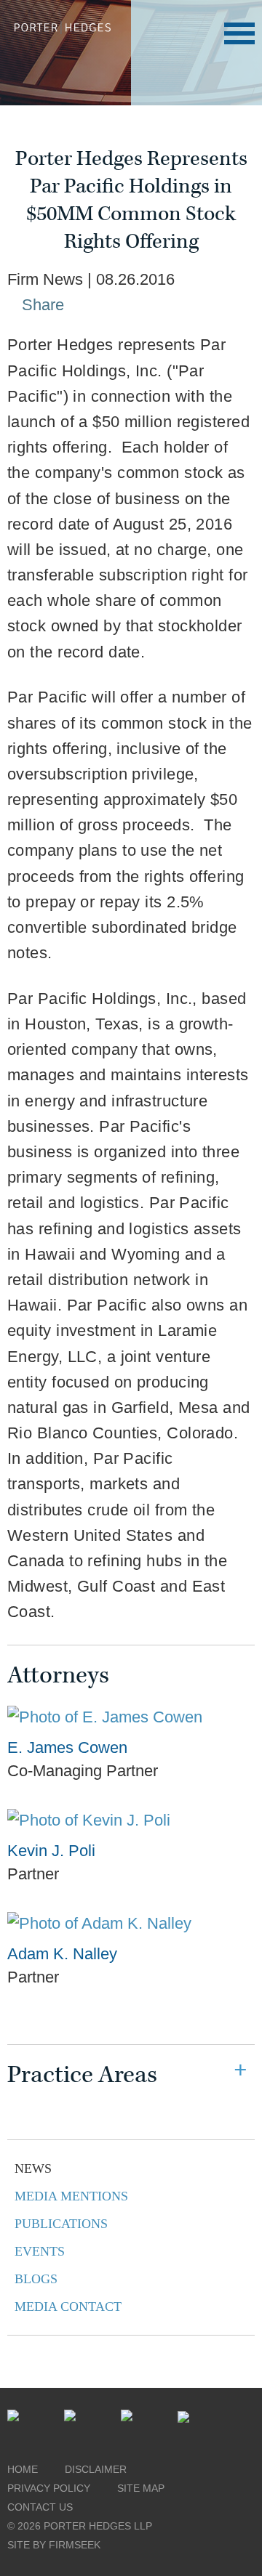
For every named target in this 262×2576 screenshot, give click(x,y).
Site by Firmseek (54, 2545)
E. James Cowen (67, 1747)
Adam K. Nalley (62, 1954)
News (33, 2168)
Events (40, 2251)
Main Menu (239, 33)
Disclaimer (96, 2469)
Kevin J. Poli (51, 1851)
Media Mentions (71, 2196)
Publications (61, 2224)
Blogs (36, 2279)
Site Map (141, 2488)
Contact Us (40, 2507)
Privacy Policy (49, 2488)
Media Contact (68, 2306)
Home (23, 2469)
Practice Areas (82, 2075)
